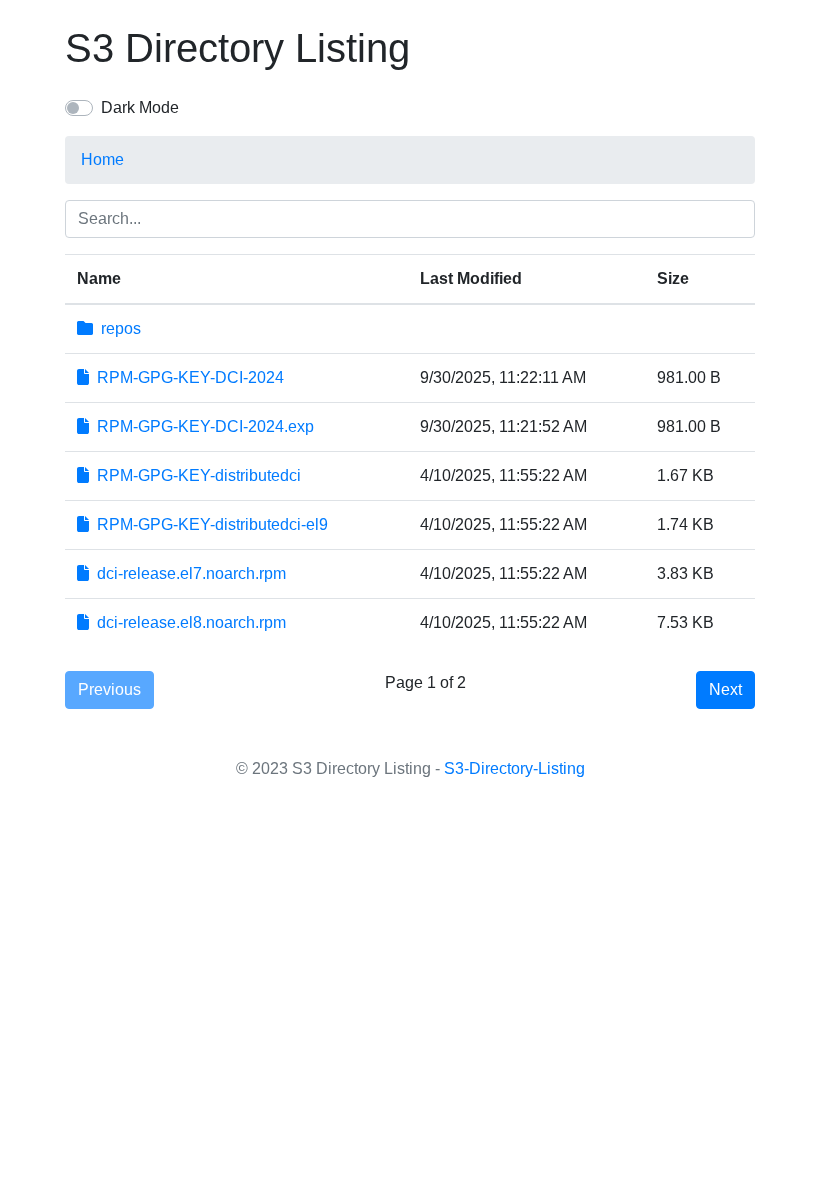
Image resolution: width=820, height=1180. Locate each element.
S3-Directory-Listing (514, 768)
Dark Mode (140, 107)
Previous (109, 689)
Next (725, 689)
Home (102, 159)
